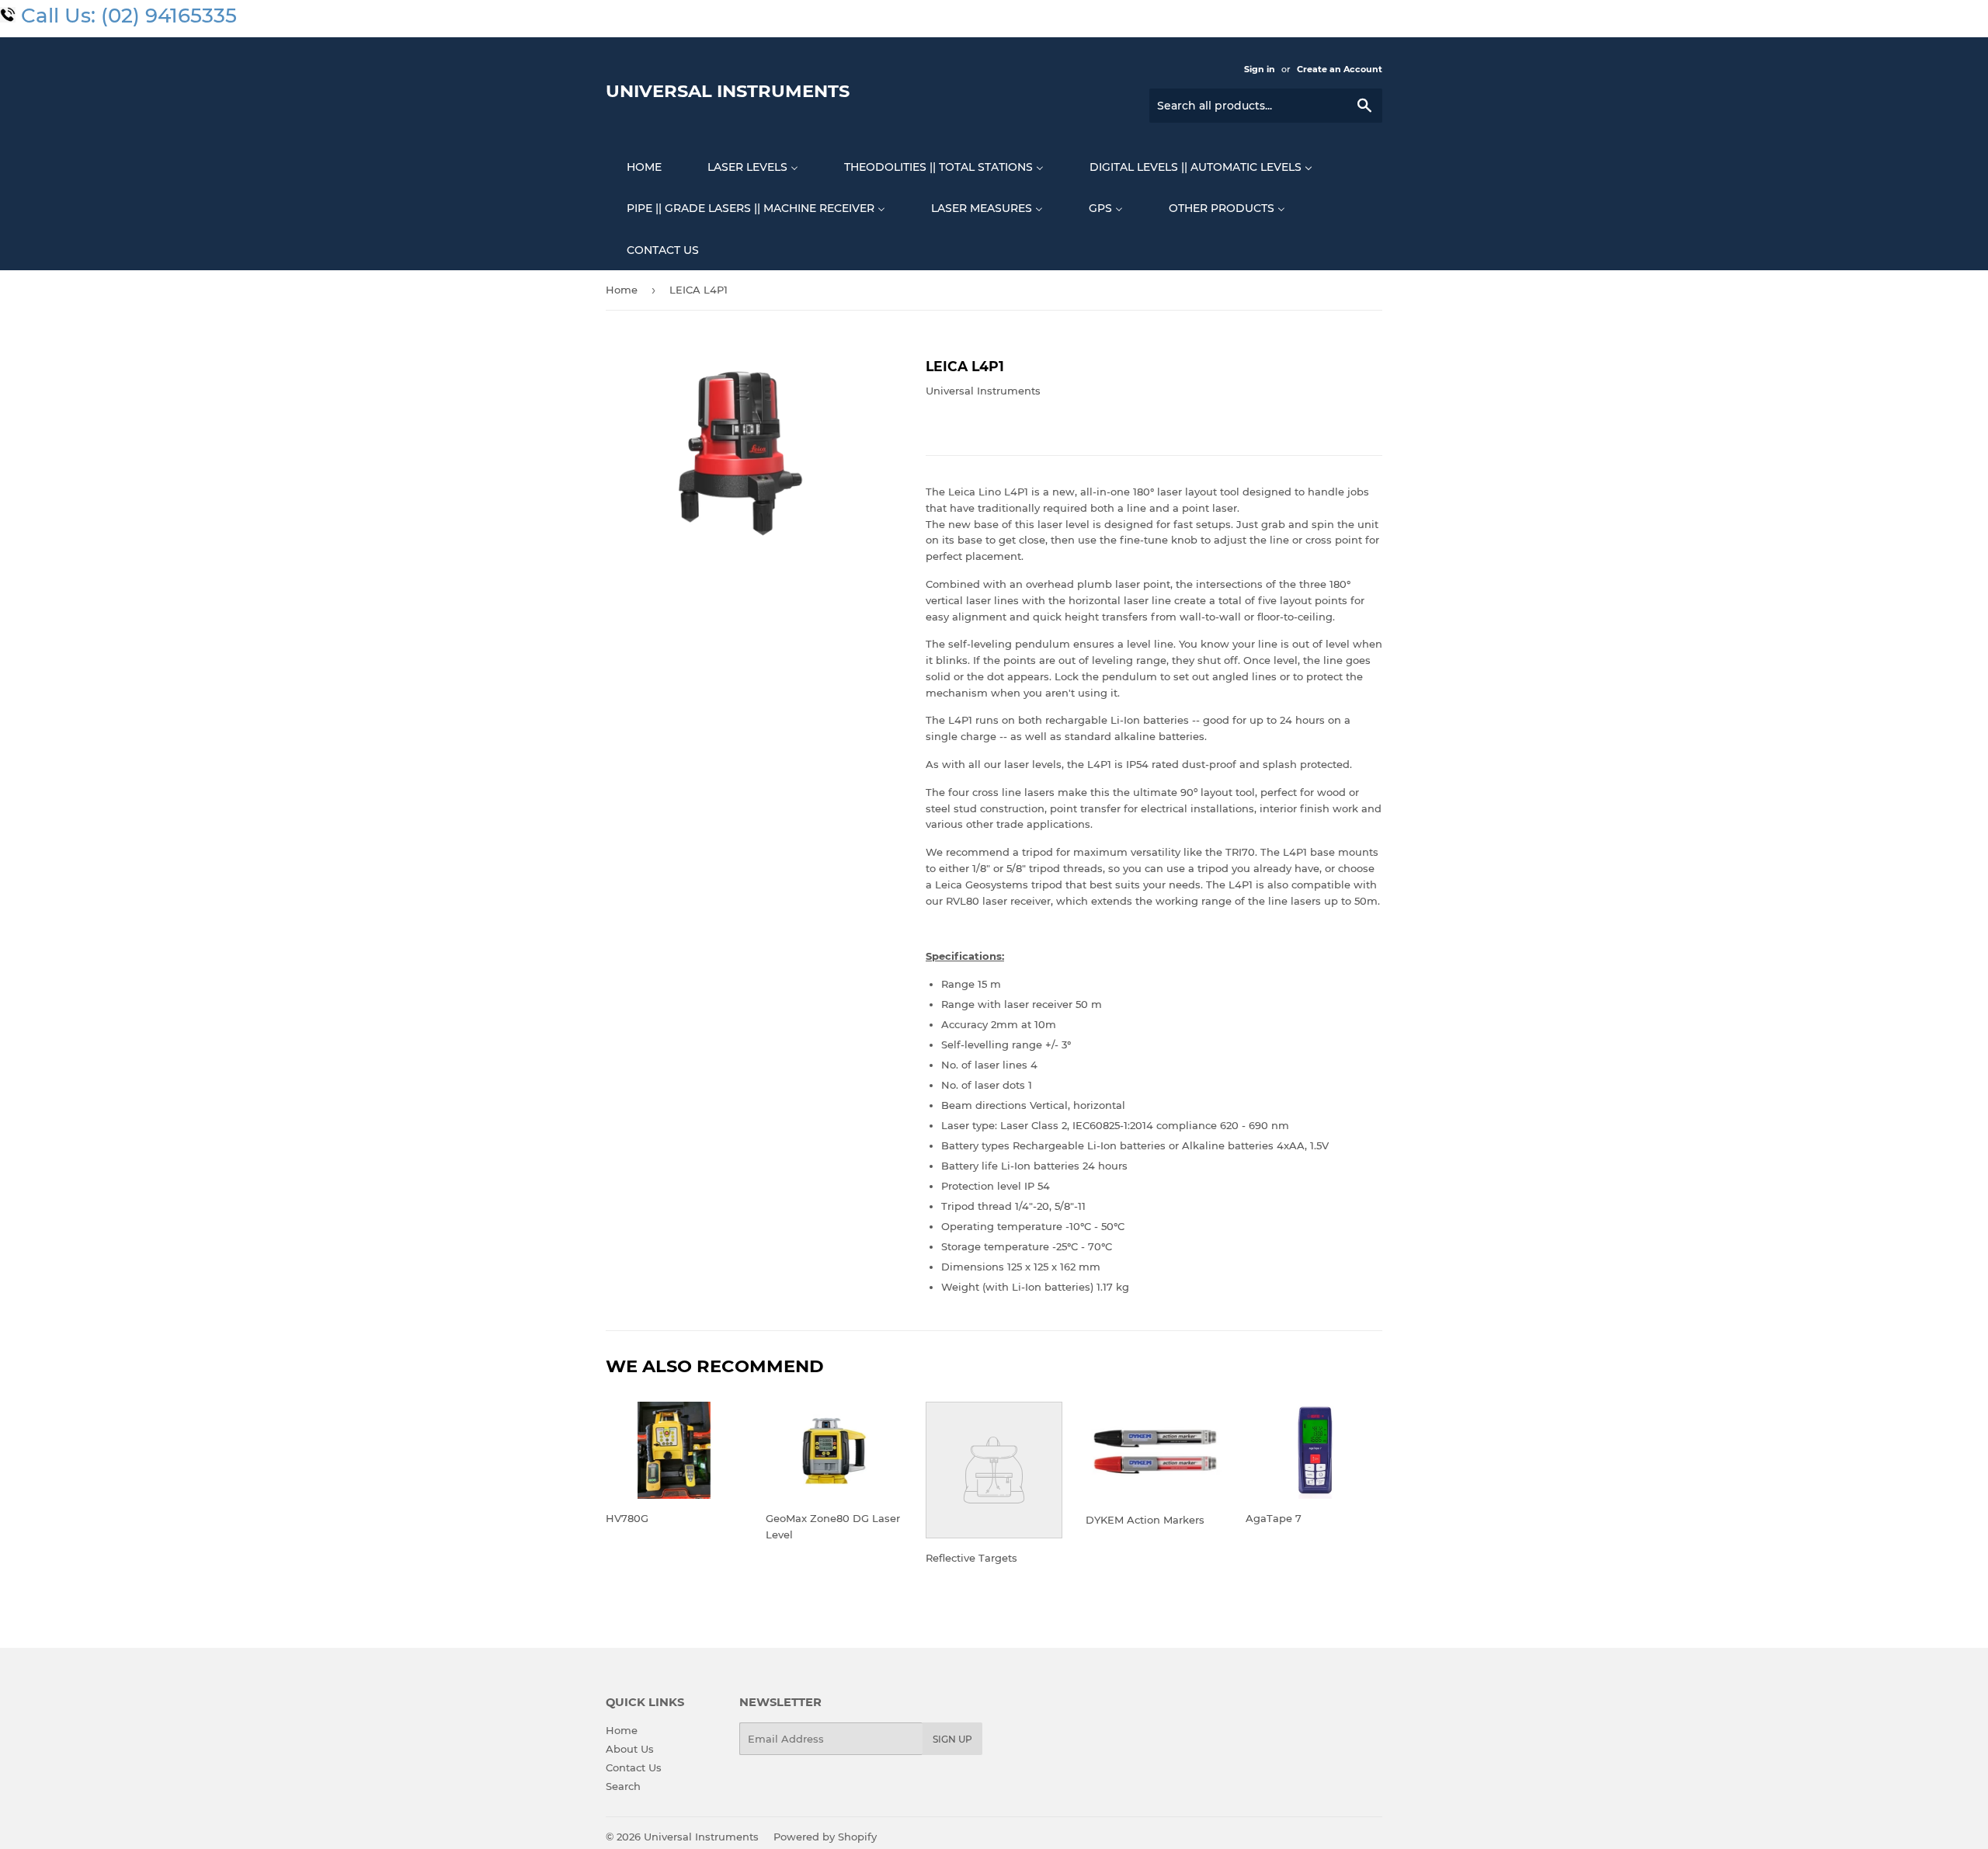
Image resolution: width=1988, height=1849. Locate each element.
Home (622, 290)
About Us (630, 1749)
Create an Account (1340, 69)
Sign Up (952, 1739)
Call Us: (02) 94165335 (129, 16)
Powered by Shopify (825, 1837)
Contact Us (634, 1767)
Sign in (1260, 69)
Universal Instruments (728, 91)
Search (623, 1786)
